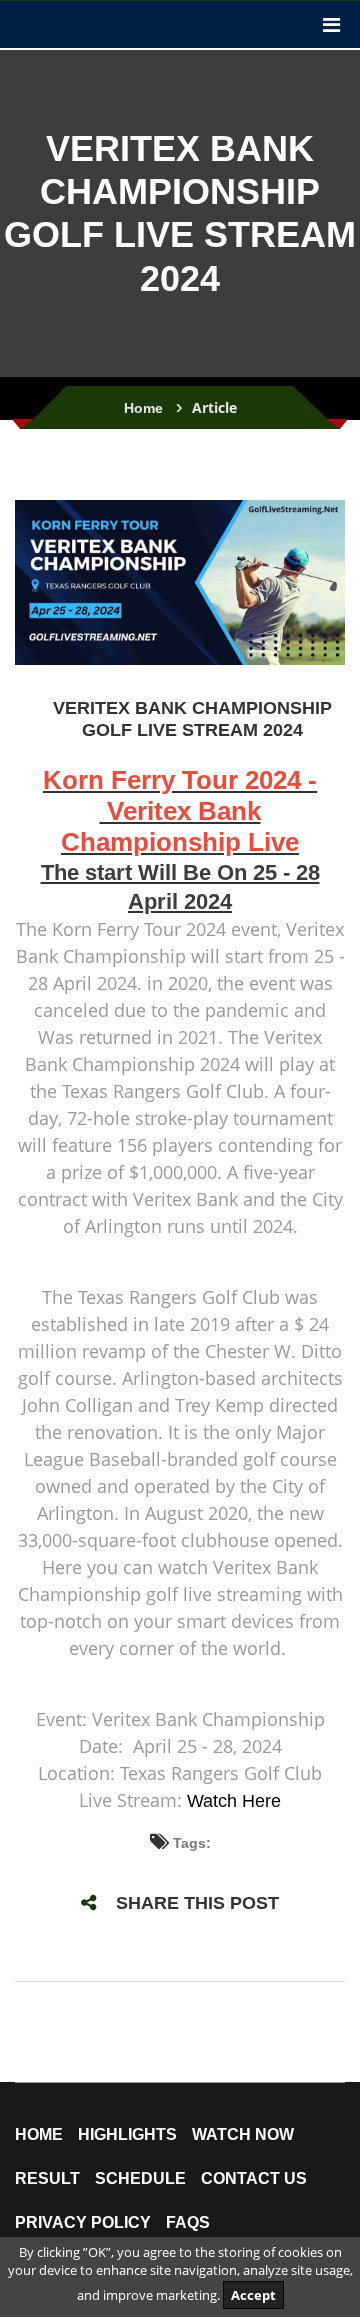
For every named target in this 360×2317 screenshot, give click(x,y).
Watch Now (243, 2135)
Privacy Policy (83, 2223)
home (39, 2135)
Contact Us (254, 2179)
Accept (253, 2295)
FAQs (188, 2223)
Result (47, 2179)
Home (143, 408)
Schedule (140, 2179)
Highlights (127, 2135)
